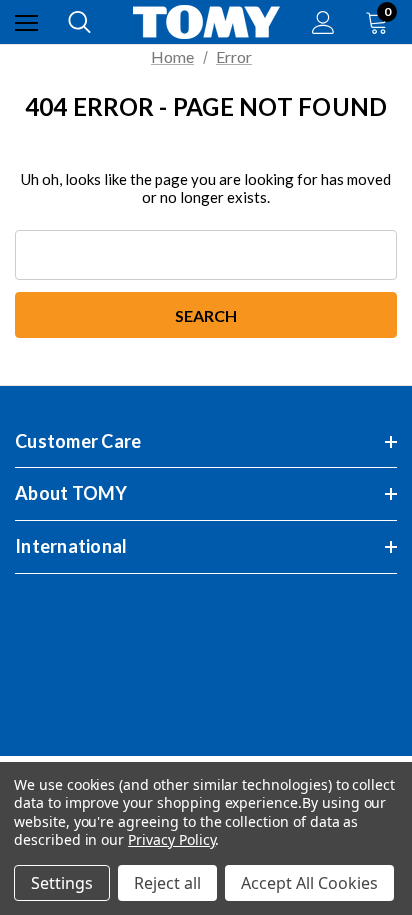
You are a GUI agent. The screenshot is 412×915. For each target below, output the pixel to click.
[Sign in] (323, 22)
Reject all (167, 883)
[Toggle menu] (26, 22)
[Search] (79, 22)
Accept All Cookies (309, 883)
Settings (62, 883)
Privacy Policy (171, 839)
